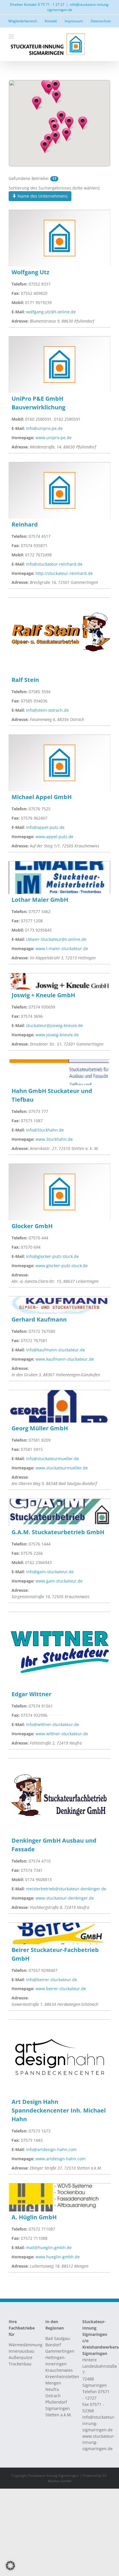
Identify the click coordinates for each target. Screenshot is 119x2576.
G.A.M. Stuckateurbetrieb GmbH (58, 1532)
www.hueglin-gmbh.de (58, 2257)
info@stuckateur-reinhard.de (54, 564)
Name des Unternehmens (42, 196)
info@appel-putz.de (45, 827)
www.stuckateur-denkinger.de (65, 1898)
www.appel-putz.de (54, 837)
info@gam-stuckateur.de (50, 1572)
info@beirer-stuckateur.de (52, 1980)
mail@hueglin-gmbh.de (49, 2247)
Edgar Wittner (31, 1694)
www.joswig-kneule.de (57, 1035)
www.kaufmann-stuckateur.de (65, 1359)
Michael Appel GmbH (42, 797)
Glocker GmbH (32, 1226)
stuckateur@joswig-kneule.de (54, 1025)
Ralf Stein (25, 680)
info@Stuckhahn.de (45, 1130)
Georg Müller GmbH (40, 1428)
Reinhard (25, 524)
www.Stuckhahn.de (54, 1139)
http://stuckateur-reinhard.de (64, 573)
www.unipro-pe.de (54, 438)
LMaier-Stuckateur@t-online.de (56, 939)
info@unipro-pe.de (44, 428)
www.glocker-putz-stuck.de (62, 1266)
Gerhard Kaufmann (39, 1319)
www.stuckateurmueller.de (62, 1468)
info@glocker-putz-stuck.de (52, 1256)
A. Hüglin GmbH (34, 2217)
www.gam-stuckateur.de (59, 1581)
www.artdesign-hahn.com (61, 2159)
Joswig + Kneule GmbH (43, 995)
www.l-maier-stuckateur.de (62, 948)
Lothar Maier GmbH (40, 900)
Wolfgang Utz (30, 272)
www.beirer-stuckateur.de (61, 1989)
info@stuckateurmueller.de (52, 1459)
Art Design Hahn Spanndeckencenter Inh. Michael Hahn (59, 2110)
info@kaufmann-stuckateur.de (55, 1350)
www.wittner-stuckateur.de (62, 1734)
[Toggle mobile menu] (12, 37)
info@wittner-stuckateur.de (53, 1724)
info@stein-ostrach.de (47, 710)
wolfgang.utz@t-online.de (51, 312)
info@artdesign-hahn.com (51, 2149)
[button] (66, 135)
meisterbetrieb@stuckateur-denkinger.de (66, 1889)
